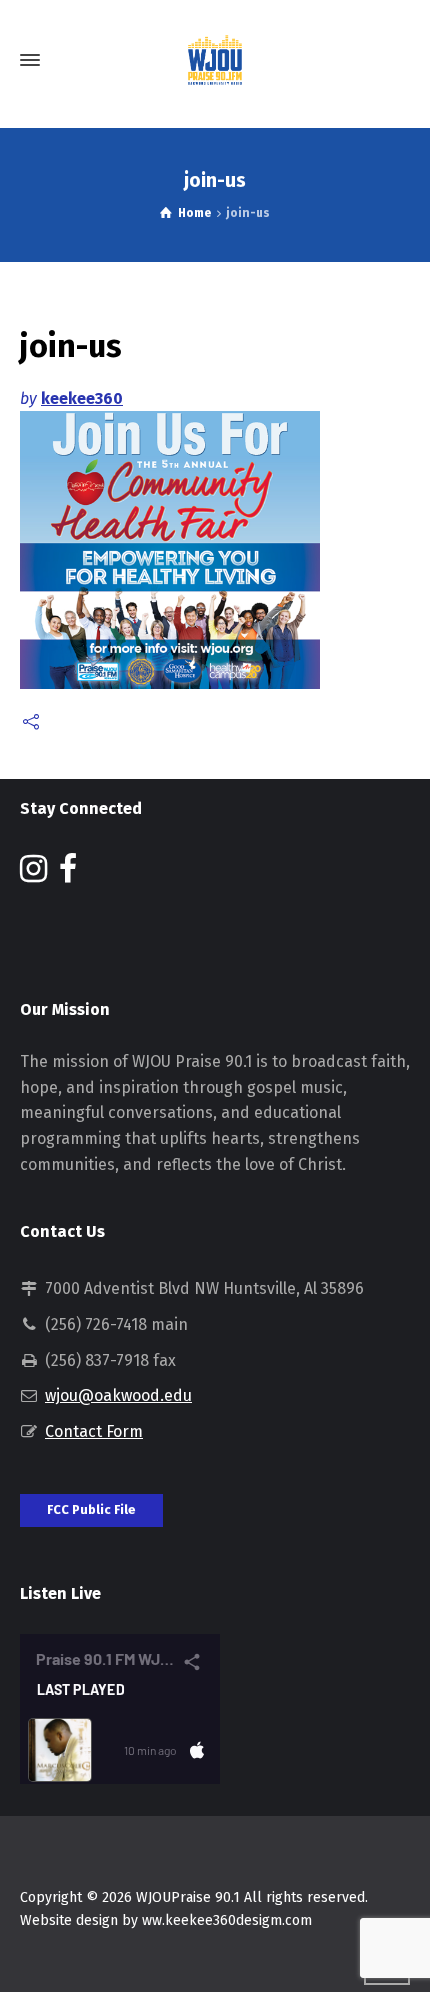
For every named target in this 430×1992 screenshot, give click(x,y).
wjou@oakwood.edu (118, 1395)
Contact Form (94, 1431)
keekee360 (82, 398)
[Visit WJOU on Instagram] (33, 874)
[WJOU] (215, 60)
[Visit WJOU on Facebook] (68, 874)
